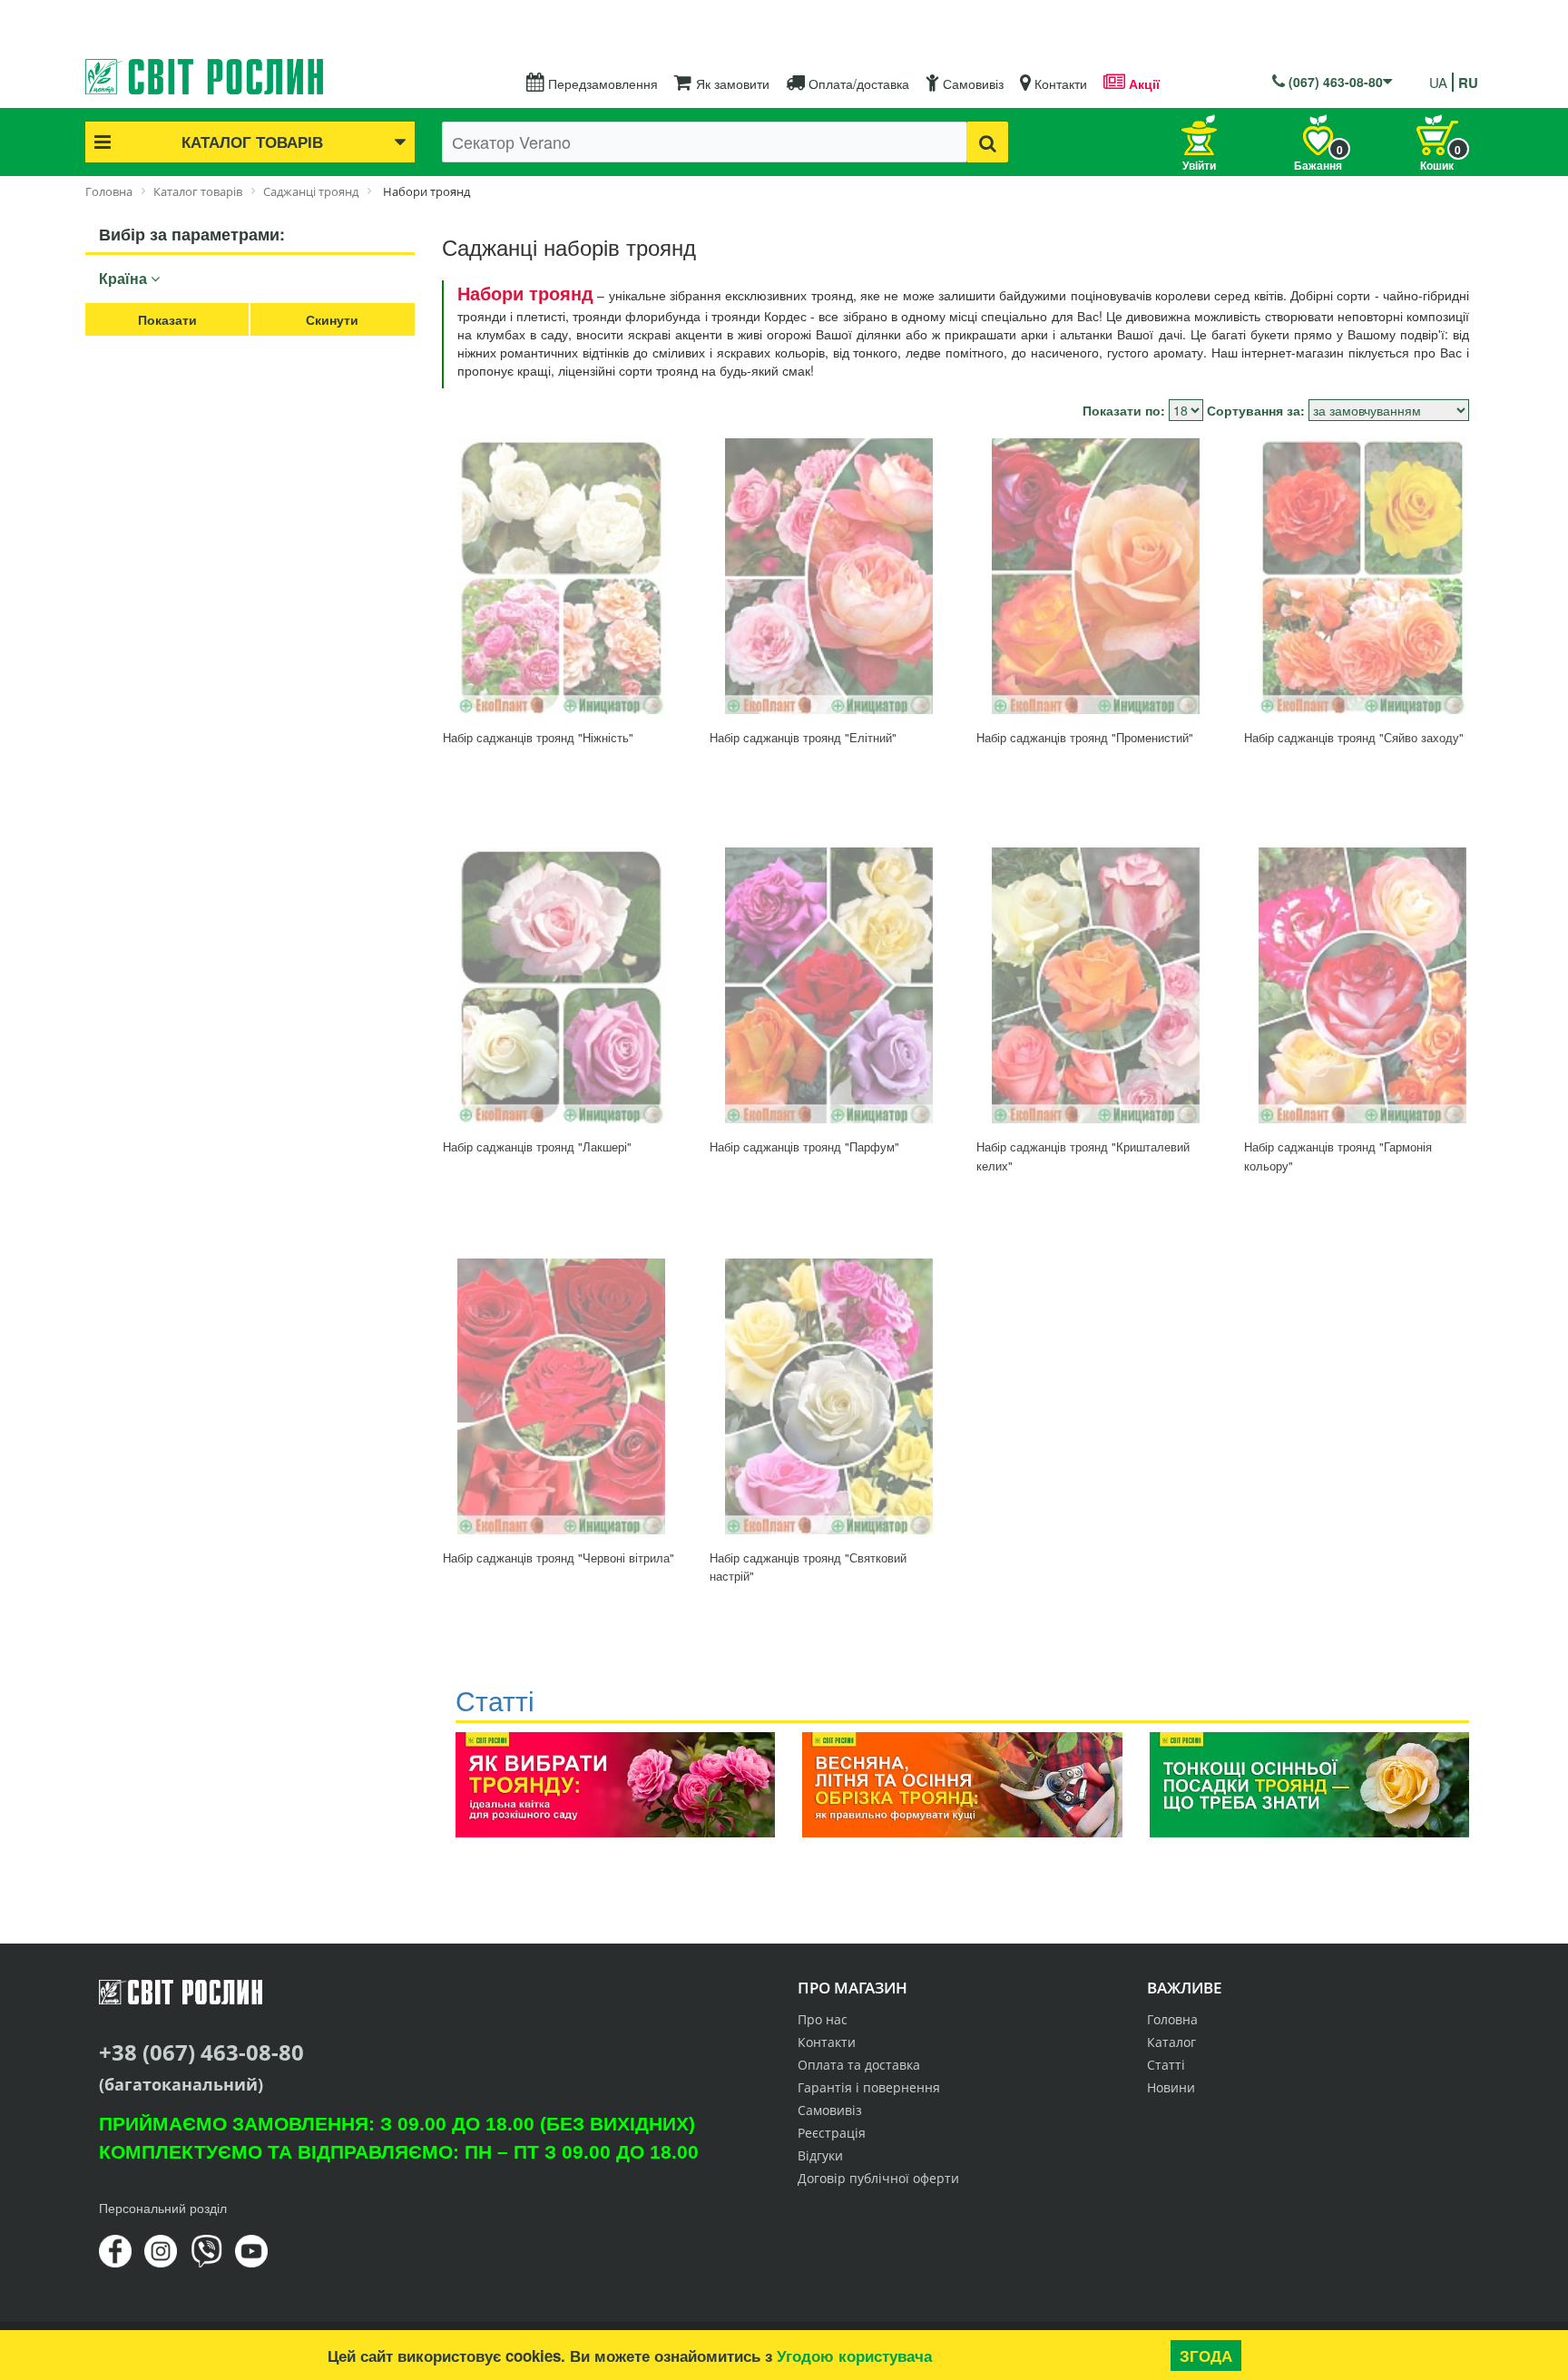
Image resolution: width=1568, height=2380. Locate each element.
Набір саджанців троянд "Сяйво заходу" (1354, 737)
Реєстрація (832, 2133)
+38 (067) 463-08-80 (201, 2052)
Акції (1142, 83)
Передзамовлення (601, 83)
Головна (1172, 2019)
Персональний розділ (163, 2208)
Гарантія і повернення (869, 2087)
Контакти (1059, 83)
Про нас (823, 2019)
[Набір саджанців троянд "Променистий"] (1095, 576)
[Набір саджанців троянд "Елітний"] (828, 576)
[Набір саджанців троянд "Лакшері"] (562, 985)
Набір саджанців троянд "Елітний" (803, 737)
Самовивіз (971, 83)
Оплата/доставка (857, 83)
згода (1206, 2356)
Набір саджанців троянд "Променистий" (1085, 737)
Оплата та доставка (859, 2065)
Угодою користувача (854, 2356)
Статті (1166, 2065)
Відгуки (820, 2155)
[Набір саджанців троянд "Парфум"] (828, 985)
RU (1468, 83)
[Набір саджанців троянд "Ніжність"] (562, 576)
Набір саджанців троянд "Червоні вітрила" (559, 1557)
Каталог (1171, 2042)
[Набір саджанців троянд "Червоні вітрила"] (562, 1396)
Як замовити (731, 83)
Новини (1171, 2087)
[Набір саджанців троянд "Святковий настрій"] (828, 1396)
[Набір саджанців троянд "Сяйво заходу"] (1363, 576)
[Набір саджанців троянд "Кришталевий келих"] (1095, 985)
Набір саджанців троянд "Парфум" (804, 1146)
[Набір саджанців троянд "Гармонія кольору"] (1363, 985)
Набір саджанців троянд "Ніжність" (538, 737)
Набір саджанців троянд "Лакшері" (537, 1146)
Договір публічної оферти (878, 2178)
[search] (988, 142)
